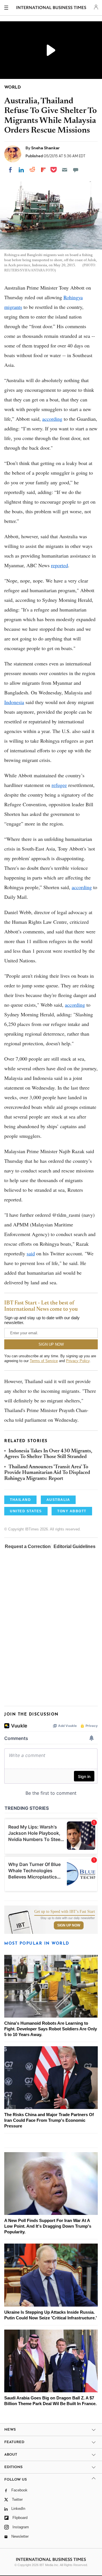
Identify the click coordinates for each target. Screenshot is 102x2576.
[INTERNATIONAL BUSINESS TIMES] (51, 9)
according (52, 419)
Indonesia (14, 702)
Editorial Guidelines (75, 1546)
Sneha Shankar (45, 148)
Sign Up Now (69, 1925)
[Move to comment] (76, 170)
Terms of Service (44, 1361)
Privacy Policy (78, 1361)
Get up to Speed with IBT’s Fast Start (65, 1912)
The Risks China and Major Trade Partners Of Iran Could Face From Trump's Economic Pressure (49, 2120)
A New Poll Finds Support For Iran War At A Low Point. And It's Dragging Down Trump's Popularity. (48, 2226)
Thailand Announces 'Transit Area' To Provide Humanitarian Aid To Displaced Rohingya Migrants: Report (47, 1473)
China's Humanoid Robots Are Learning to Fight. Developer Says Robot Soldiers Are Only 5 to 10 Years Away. (51, 2029)
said (31, 1253)
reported (59, 565)
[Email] (65, 170)
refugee (59, 785)
